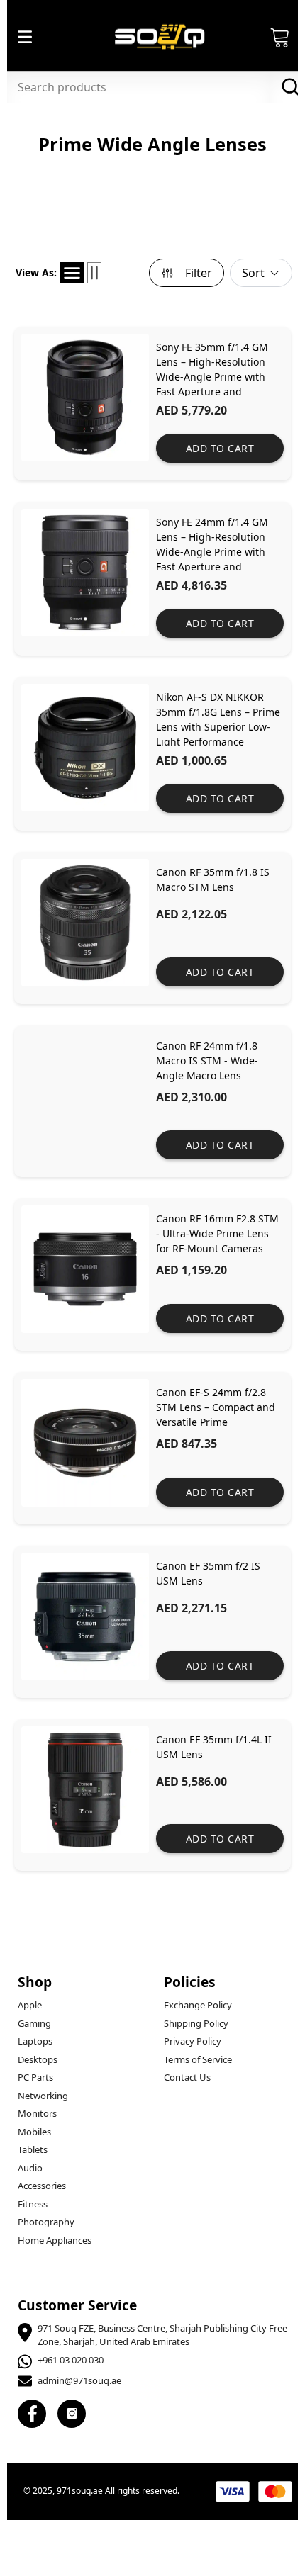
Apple (30, 2005)
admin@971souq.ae (79, 2380)
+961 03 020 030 (71, 2360)
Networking (43, 2096)
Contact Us (187, 2077)
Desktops (38, 2059)
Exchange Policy (198, 2005)
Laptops (35, 2041)
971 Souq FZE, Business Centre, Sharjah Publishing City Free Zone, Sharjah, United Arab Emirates (162, 2335)
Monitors (37, 2113)
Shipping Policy (196, 2023)
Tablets (33, 2149)
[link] (152, 404)
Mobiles (34, 2132)
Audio (30, 2168)
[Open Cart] (280, 37)
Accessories (42, 2186)
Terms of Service (198, 2059)
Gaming (34, 2023)
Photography (46, 2222)
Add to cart (220, 448)
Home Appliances (55, 2240)
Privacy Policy (193, 2041)
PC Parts (35, 2077)
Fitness (33, 2204)
